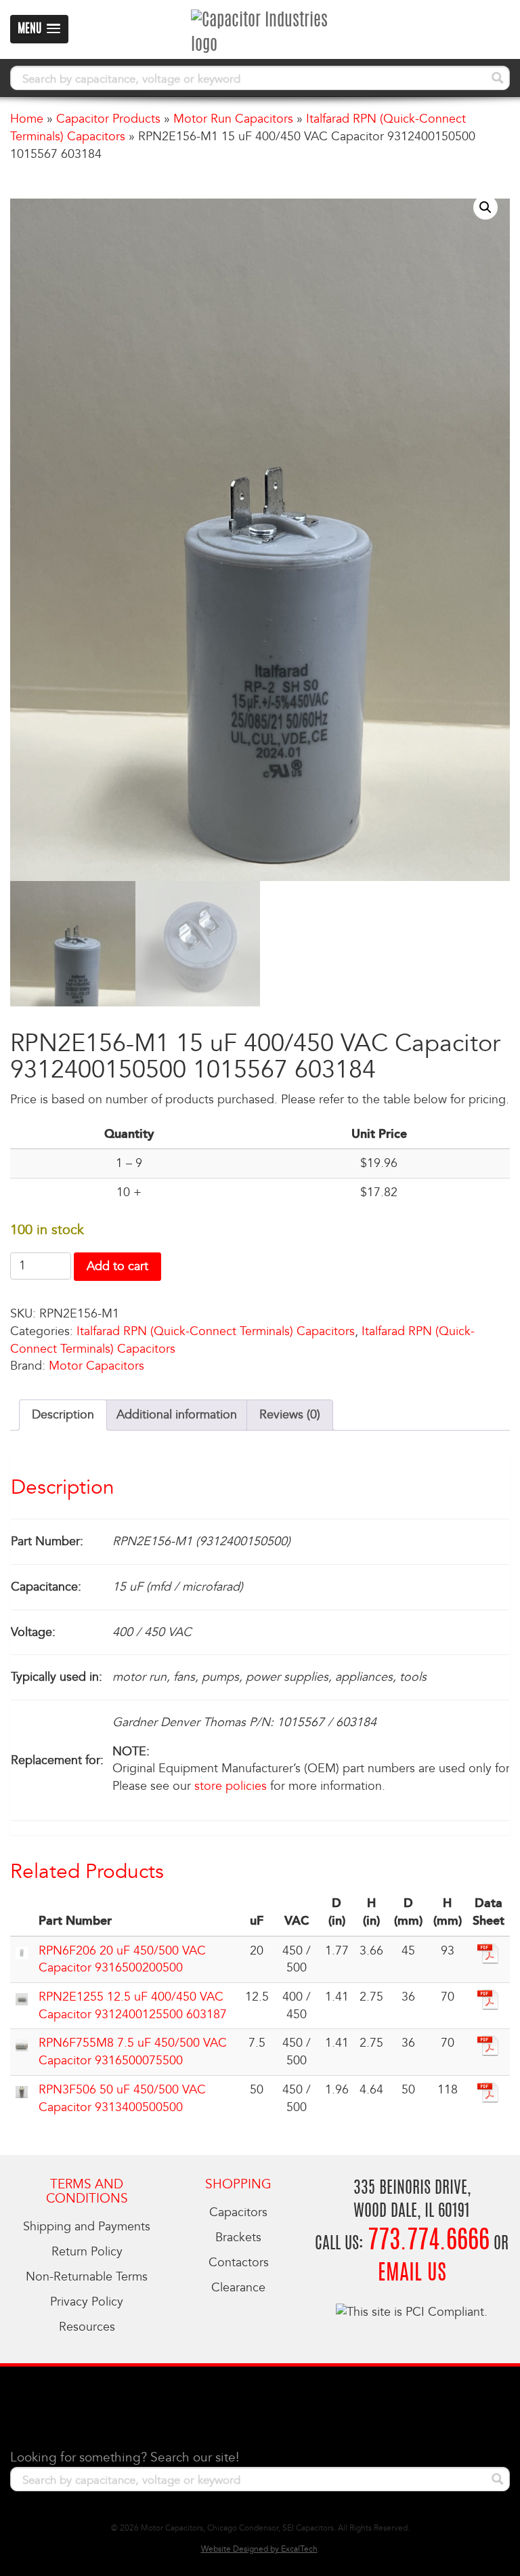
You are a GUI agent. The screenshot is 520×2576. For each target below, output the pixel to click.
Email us (412, 2274)
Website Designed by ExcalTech (259, 2549)
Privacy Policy (87, 2302)
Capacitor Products (108, 119)
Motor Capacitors (96, 1366)
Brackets (238, 2237)
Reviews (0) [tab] (290, 1415)
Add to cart (117, 1266)
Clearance (238, 2288)
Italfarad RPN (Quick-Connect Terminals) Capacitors (216, 1331)
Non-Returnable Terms (87, 2277)
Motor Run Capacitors (233, 119)
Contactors (239, 2263)
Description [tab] (63, 1415)
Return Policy (87, 2252)
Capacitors (238, 2212)
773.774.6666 (429, 2242)
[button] (485, 207)
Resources (87, 2327)
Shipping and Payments (87, 2227)
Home (27, 119)
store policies (231, 1786)
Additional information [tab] (177, 1415)
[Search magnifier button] (498, 78)
